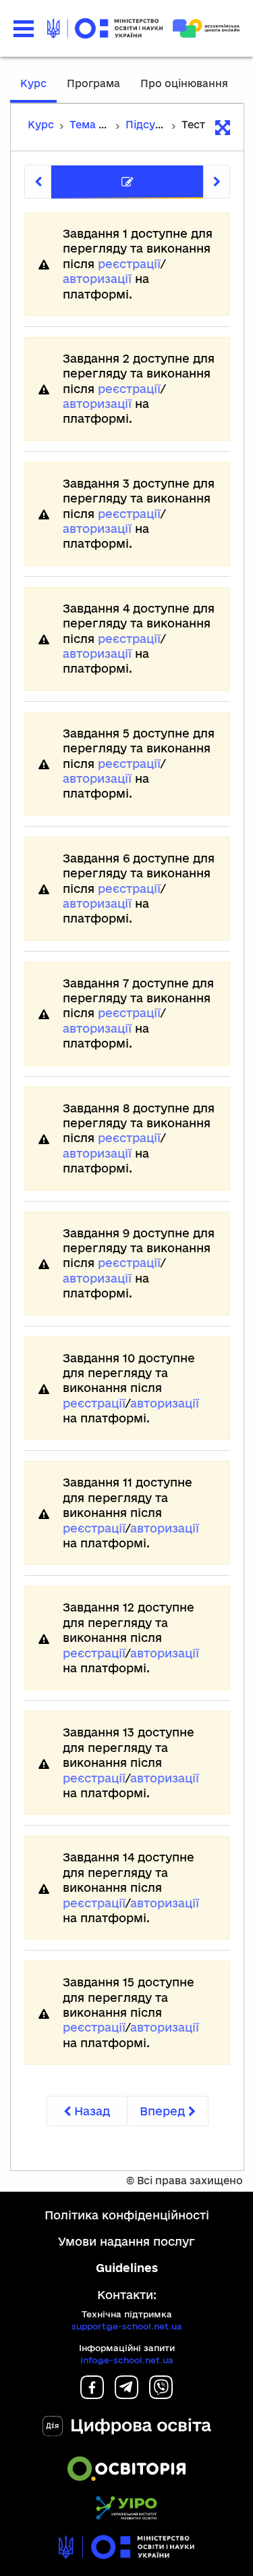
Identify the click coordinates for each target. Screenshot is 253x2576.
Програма (93, 83)
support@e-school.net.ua (127, 2326)
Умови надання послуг (126, 2241)
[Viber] (161, 2395)
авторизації (97, 279)
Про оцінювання (184, 83)
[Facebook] (92, 2395)
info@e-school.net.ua (127, 2360)
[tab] (127, 182)
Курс (33, 83)
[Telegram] (126, 2395)
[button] (24, 29)
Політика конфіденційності (127, 2215)
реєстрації (129, 264)
